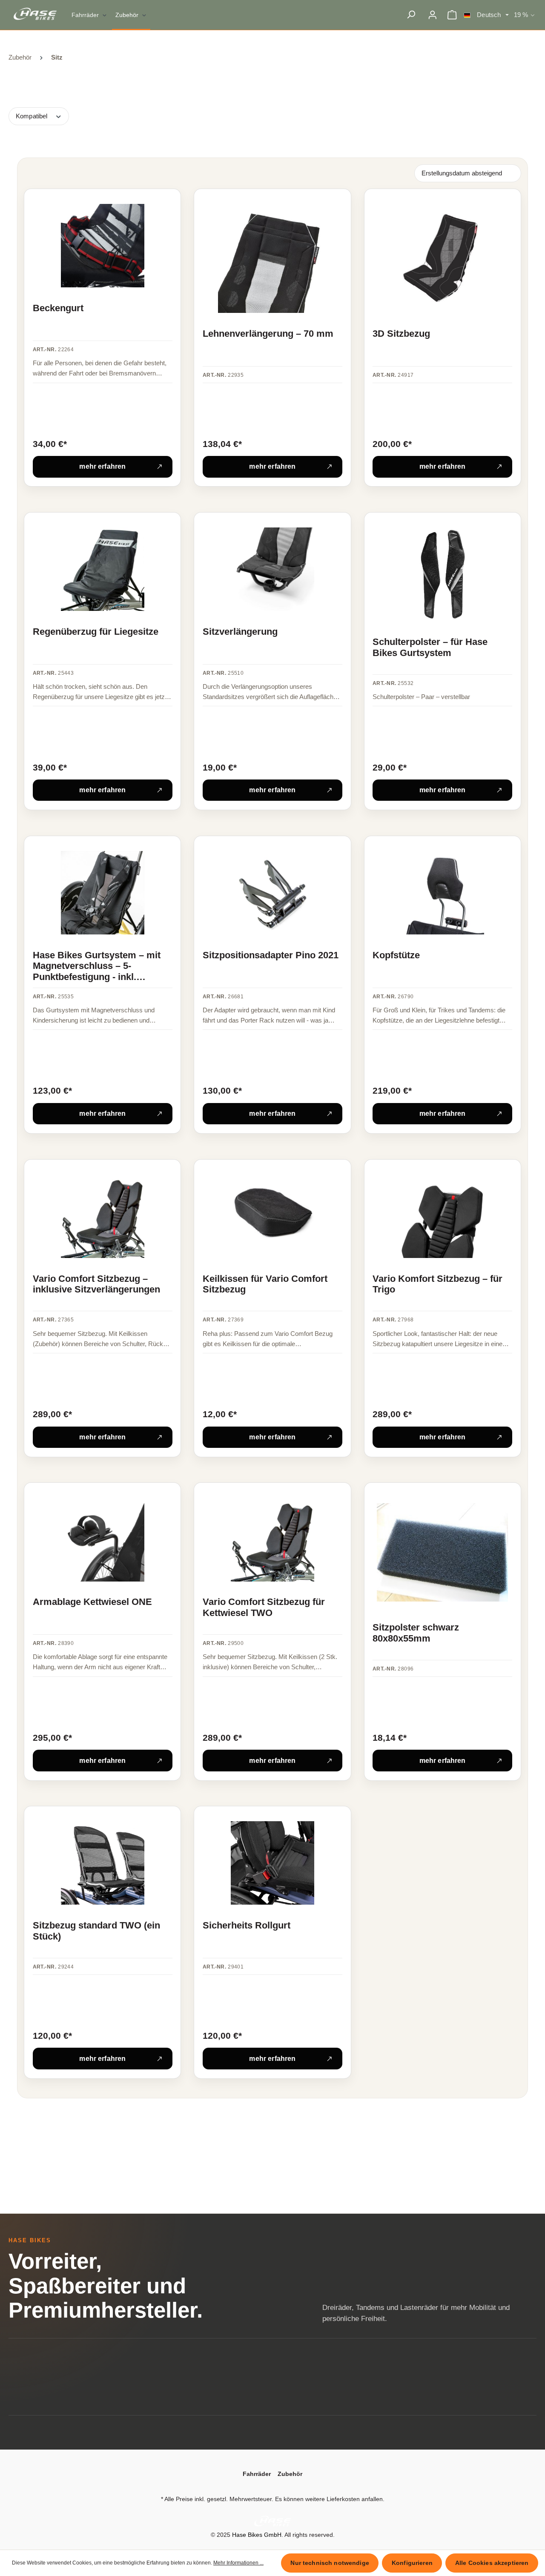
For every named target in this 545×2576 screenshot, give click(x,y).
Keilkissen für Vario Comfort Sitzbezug (265, 1284)
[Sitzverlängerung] (272, 569)
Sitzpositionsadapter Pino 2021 (271, 955)
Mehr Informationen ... (238, 2563)
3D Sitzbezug (401, 334)
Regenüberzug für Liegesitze (96, 632)
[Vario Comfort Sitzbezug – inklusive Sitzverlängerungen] (103, 1216)
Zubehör (290, 2474)
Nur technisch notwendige (330, 2563)
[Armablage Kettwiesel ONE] (103, 1540)
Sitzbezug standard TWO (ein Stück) (96, 1931)
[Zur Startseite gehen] (37, 14)
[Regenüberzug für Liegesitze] (103, 569)
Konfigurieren (412, 2563)
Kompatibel (32, 116)
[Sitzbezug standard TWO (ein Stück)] (103, 1863)
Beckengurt (58, 308)
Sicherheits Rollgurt (247, 1925)
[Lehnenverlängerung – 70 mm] (272, 258)
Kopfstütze (396, 955)
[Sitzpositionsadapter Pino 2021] (272, 893)
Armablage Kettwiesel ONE (92, 1602)
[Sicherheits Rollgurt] (272, 1863)
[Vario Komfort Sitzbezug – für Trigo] (442, 1216)
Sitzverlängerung (240, 632)
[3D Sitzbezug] (442, 258)
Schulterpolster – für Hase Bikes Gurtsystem (430, 647)
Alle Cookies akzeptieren (492, 2563)
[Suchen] (411, 15)
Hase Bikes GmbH (257, 2535)
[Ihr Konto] (432, 15)
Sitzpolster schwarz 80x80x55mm (416, 1633)
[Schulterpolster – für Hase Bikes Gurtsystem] (442, 574)
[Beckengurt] (103, 246)
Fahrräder (257, 2474)
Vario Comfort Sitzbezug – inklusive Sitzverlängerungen (96, 1284)
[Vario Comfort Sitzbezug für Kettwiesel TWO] (272, 1540)
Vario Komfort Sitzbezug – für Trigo (437, 1284)
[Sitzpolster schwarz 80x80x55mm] (442, 1553)
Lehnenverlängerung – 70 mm (268, 334)
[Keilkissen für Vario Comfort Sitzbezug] (272, 1216)
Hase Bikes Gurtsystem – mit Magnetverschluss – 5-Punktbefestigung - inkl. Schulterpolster (97, 967)
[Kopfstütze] (442, 893)
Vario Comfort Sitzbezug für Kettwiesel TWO (264, 1607)
